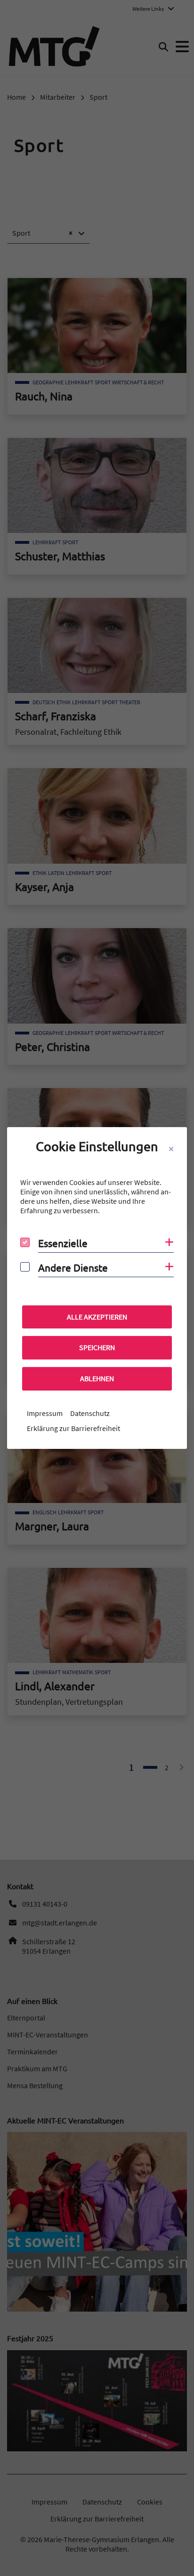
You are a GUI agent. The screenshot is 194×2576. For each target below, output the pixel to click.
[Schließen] (171, 1149)
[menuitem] (45, 1413)
